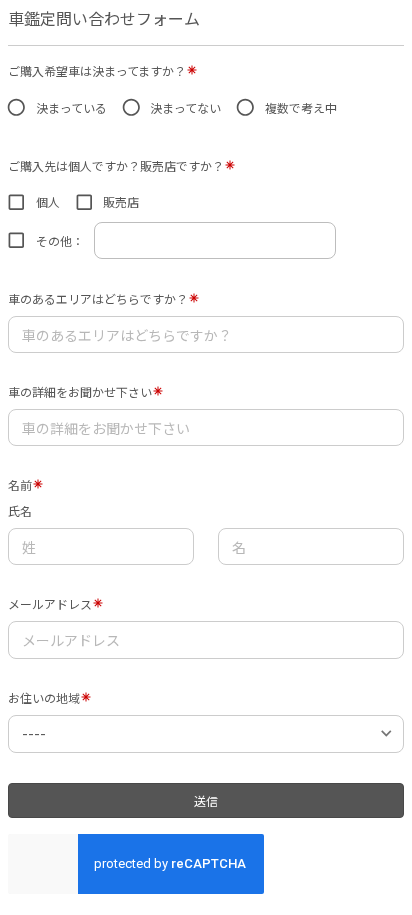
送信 (206, 800)
